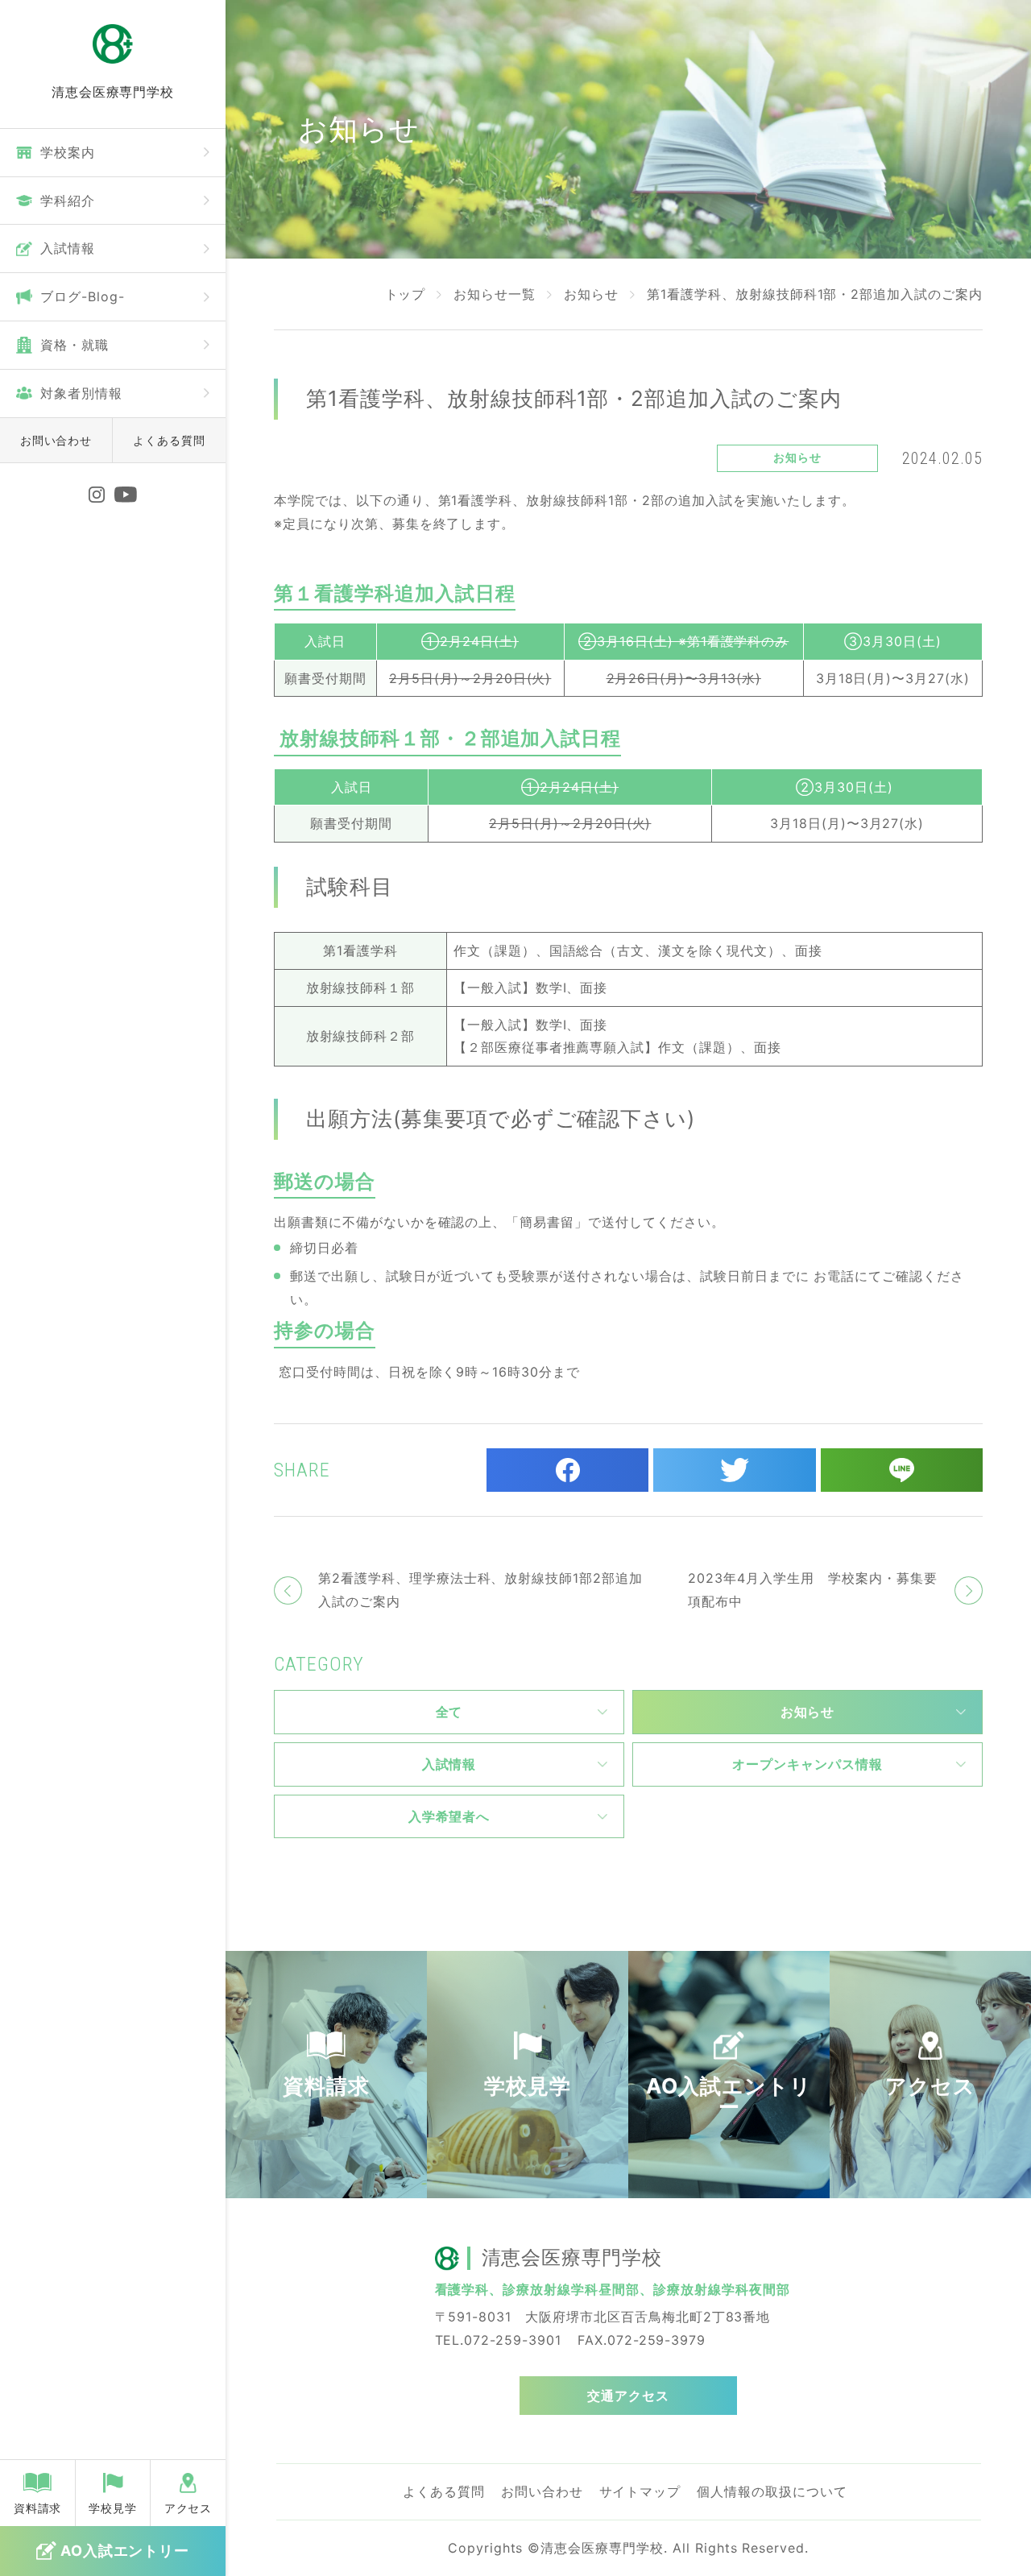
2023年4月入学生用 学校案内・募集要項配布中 (812, 1590)
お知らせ (591, 294)
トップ (406, 294)
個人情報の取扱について (772, 2491)
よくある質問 (169, 440)
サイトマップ (640, 2491)
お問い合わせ (56, 440)
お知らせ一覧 (495, 294)
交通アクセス (628, 2396)
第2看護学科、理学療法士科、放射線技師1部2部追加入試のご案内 (480, 1590)
